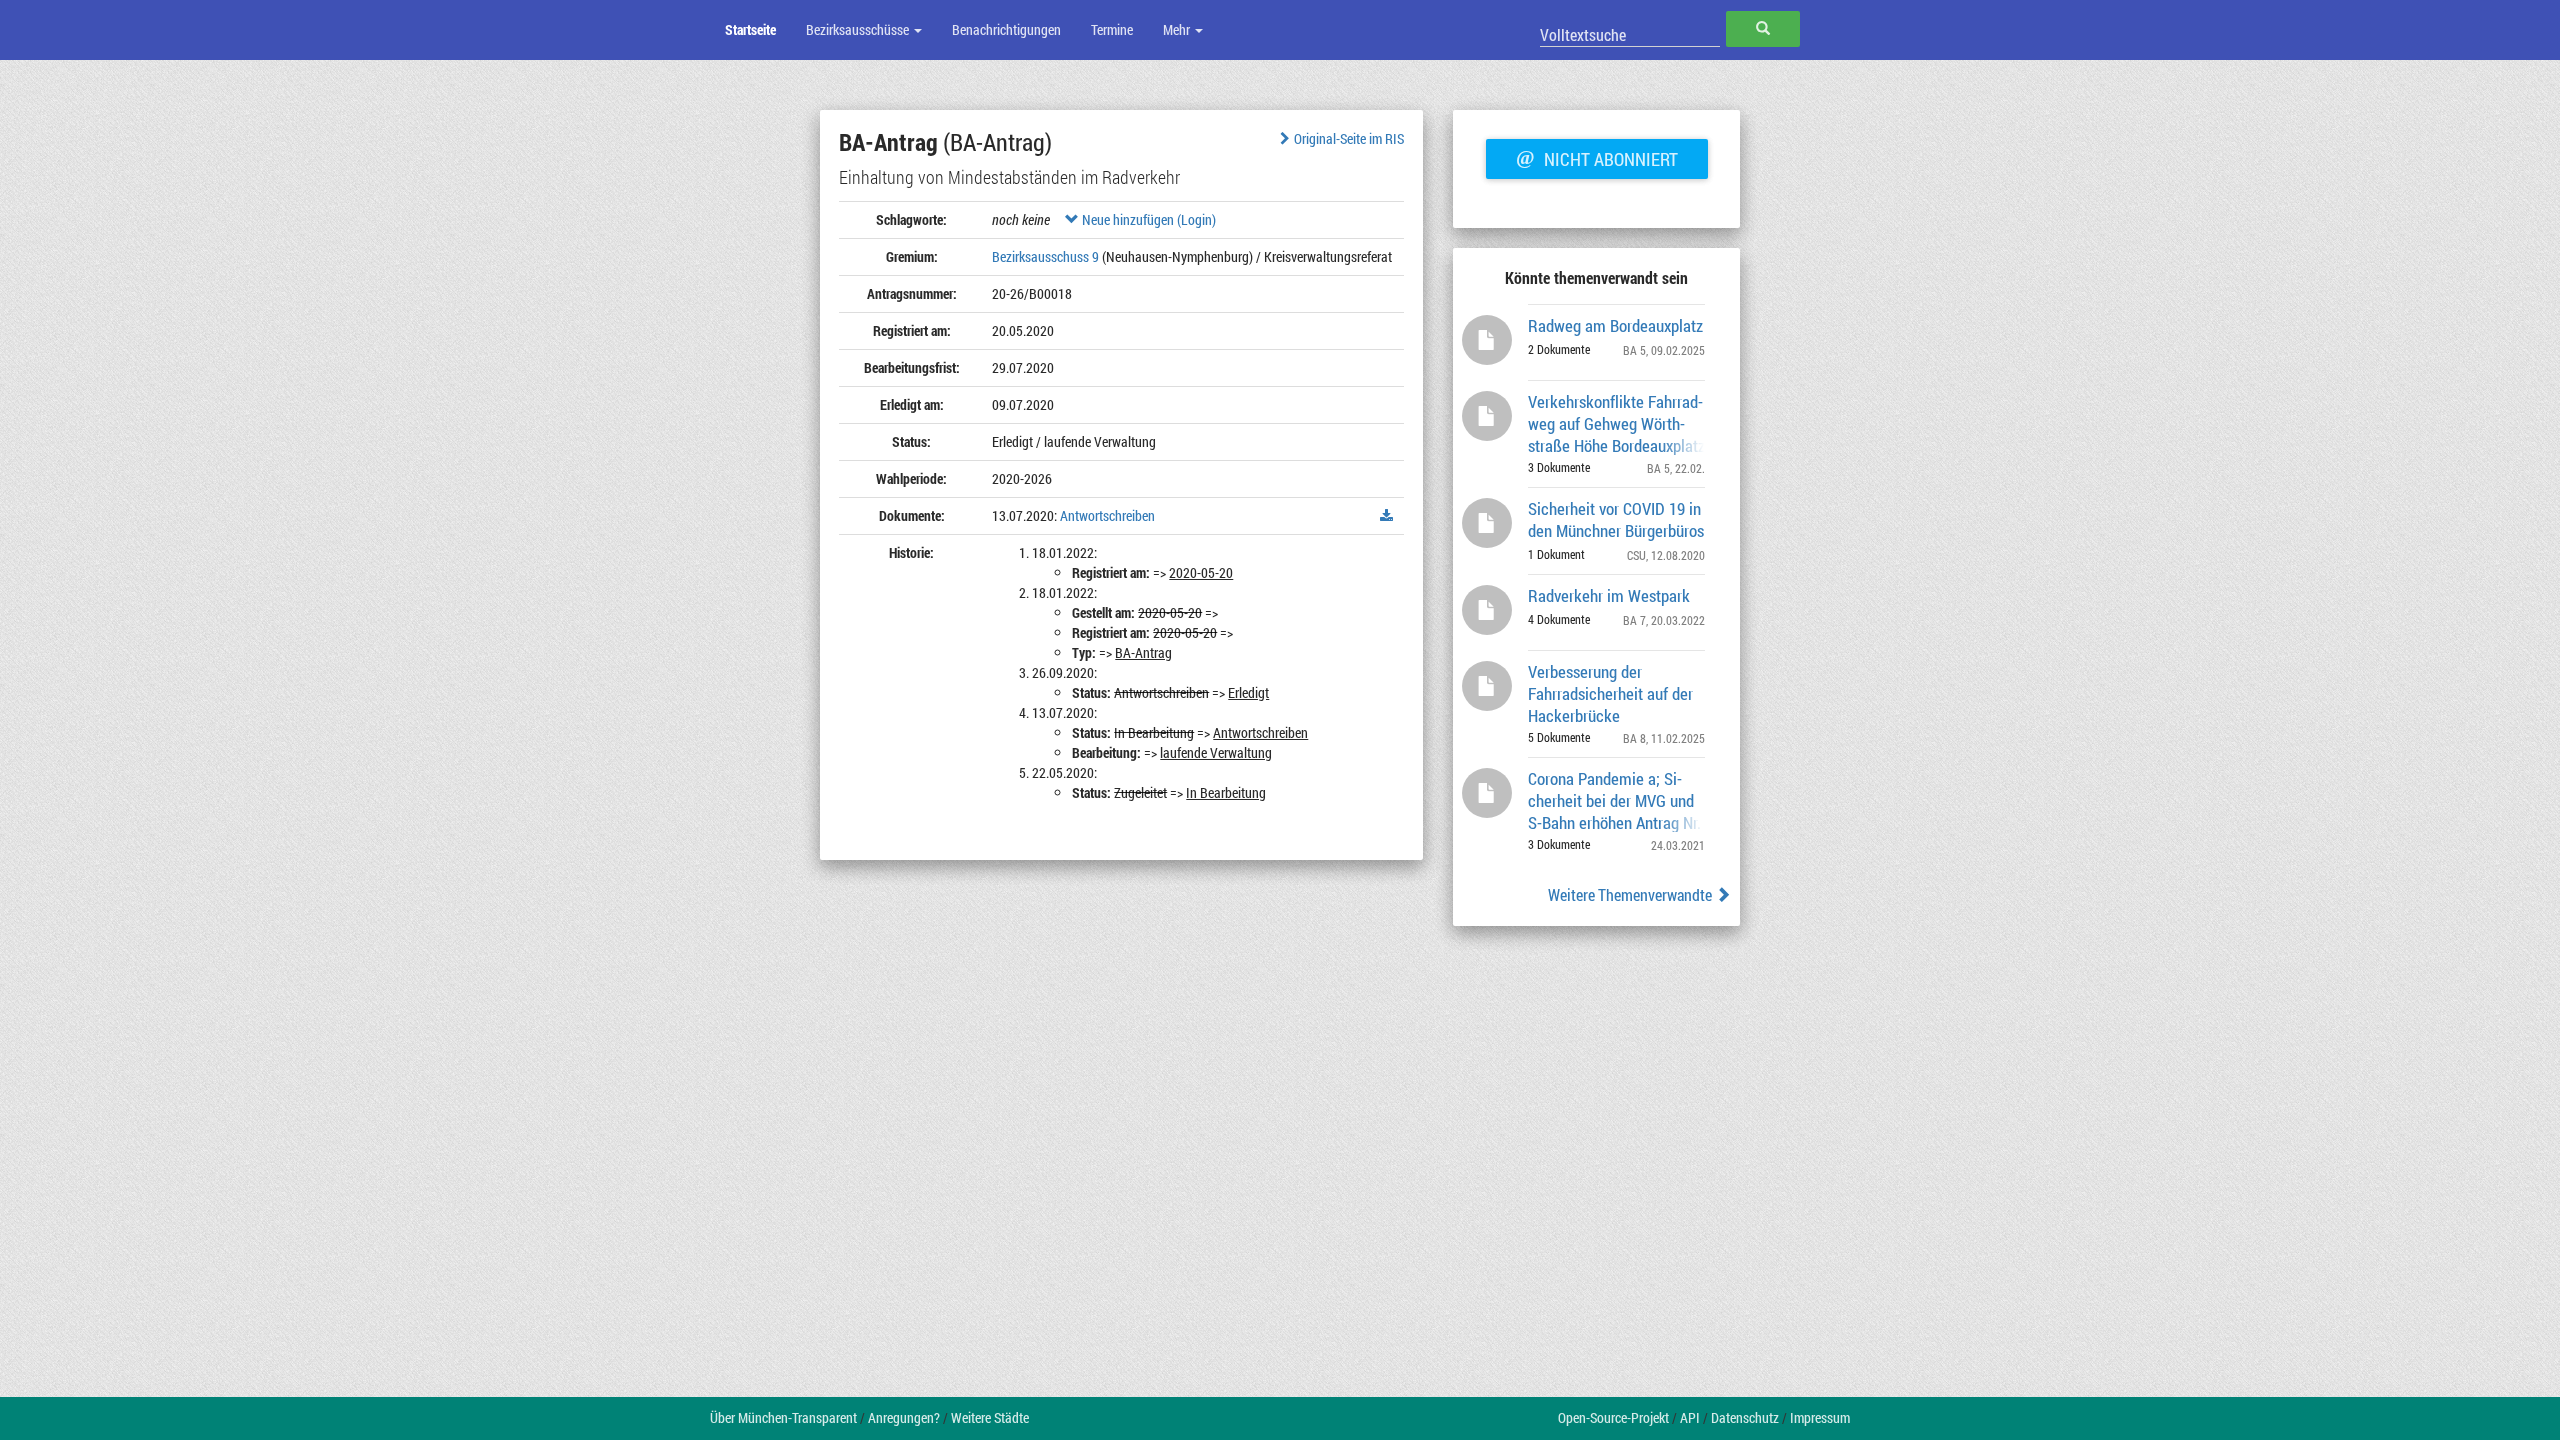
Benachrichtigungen (1006, 29)
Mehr (1178, 29)
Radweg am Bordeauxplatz (1615, 325)
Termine (1112, 29)
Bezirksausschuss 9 (1045, 256)
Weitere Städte (990, 1417)
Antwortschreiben (1107, 515)
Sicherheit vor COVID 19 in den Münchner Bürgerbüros (1616, 519)
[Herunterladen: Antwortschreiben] (1387, 516)
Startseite (750, 29)
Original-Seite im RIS (1349, 138)
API (1690, 1417)
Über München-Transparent (783, 1417)
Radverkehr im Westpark (1609, 595)
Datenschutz (1745, 1417)
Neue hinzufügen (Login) (1147, 219)
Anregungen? (904, 1417)
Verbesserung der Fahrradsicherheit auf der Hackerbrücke (1610, 692)
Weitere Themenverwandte (1631, 894)
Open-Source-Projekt (1613, 1417)
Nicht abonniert (1597, 157)
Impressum (1820, 1417)
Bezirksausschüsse (859, 29)
